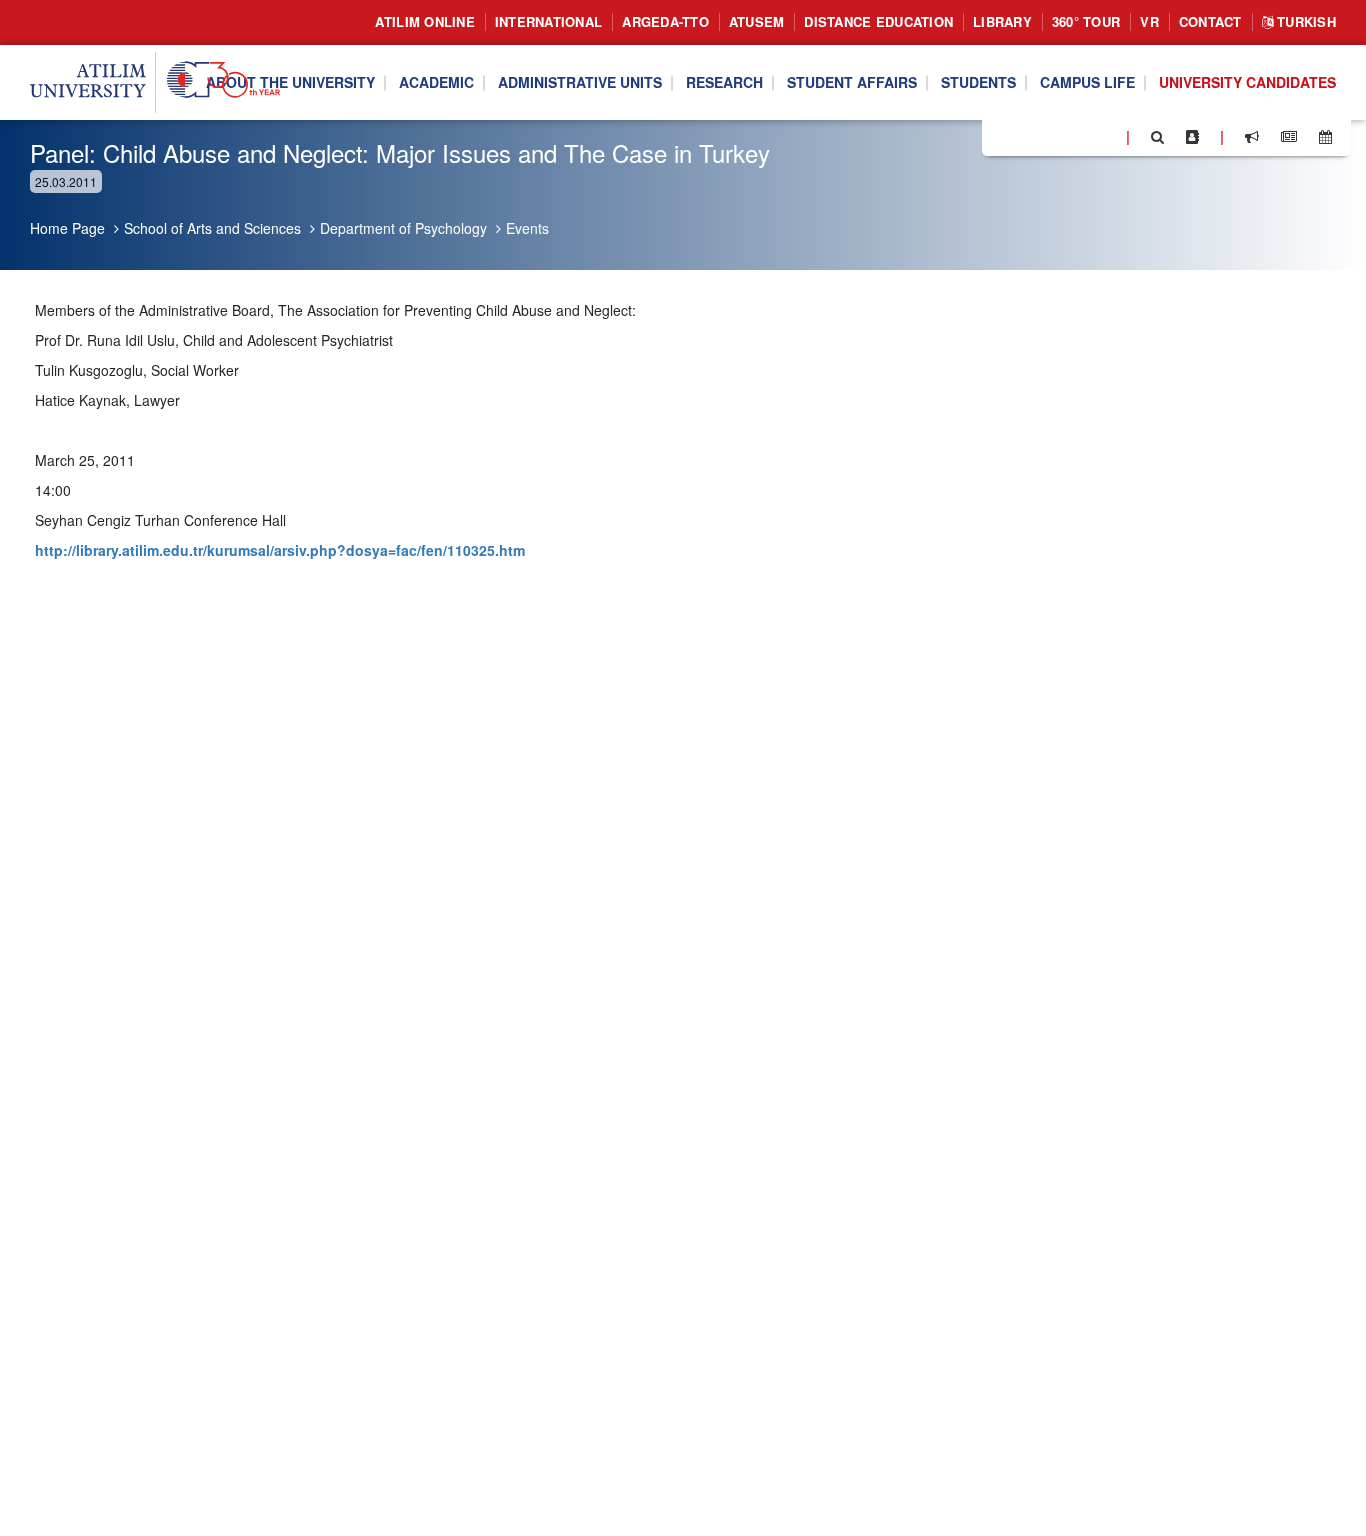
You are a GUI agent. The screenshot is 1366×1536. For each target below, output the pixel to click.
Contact (1210, 21)
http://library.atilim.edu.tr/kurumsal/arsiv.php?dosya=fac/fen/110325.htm (280, 550)
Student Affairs (852, 83)
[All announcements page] (1252, 137)
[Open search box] (1157, 137)
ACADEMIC (436, 83)
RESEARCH (724, 83)
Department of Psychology (403, 228)
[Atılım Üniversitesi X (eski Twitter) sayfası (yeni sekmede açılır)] (1027, 138)
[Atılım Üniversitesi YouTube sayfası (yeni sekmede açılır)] (1103, 136)
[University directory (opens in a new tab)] (1192, 137)
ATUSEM (757, 21)
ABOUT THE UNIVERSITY (290, 83)
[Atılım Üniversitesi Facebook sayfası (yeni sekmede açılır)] (1003, 136)
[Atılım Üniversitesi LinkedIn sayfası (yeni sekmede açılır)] (1051, 136)
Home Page (67, 228)
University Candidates (1247, 83)
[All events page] (1325, 137)
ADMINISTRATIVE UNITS (580, 83)
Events (527, 228)
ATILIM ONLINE (424, 21)
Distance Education (878, 21)
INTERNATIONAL (548, 21)
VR (1149, 21)
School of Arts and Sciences (212, 228)
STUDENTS (978, 83)
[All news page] (1289, 137)
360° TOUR (1086, 21)
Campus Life (1087, 83)
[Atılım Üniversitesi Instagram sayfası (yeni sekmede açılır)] (1077, 136)
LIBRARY (1002, 21)
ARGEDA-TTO (665, 21)
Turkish (1304, 21)
